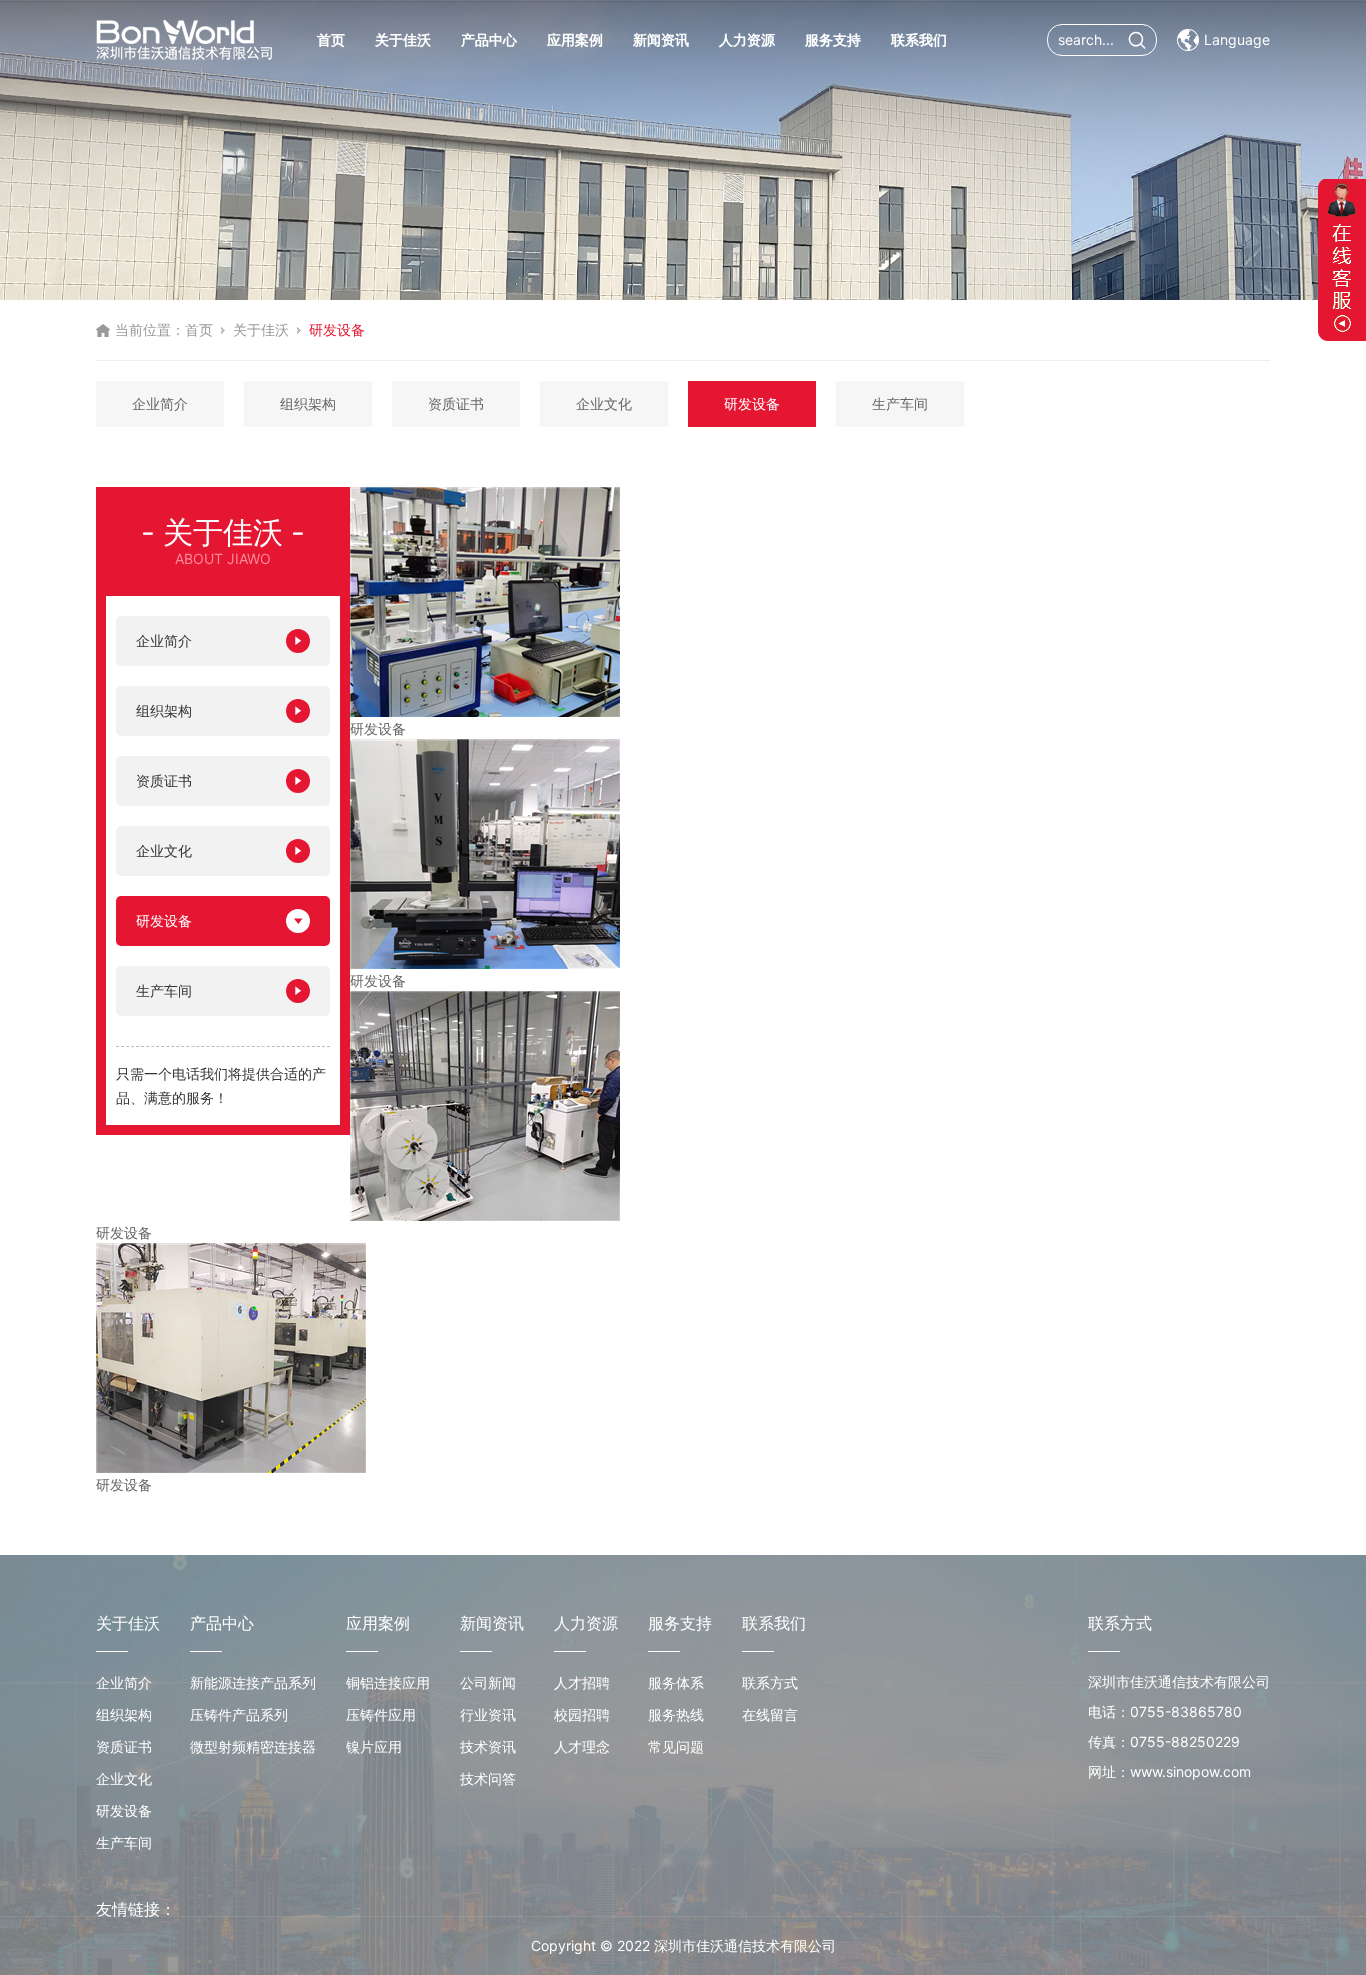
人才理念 (582, 1746)
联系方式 (770, 1682)
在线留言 (770, 1714)
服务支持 (833, 39)
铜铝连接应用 (388, 1682)
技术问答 (488, 1778)
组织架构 (308, 403)
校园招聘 (582, 1714)
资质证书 (456, 403)
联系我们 (919, 39)
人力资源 (747, 39)
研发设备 (752, 403)
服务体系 (676, 1682)
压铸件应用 (381, 1714)
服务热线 (676, 1714)
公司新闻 (488, 1682)
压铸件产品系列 (239, 1714)
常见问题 (676, 1746)
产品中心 (489, 39)
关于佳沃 (403, 39)
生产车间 (900, 403)
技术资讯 (488, 1746)
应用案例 (575, 39)
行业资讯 (488, 1714)
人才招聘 (582, 1682)
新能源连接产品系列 (253, 1682)
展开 (1342, 260)
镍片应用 (374, 1746)
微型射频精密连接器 (253, 1746)
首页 (331, 39)
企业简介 (160, 403)
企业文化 (604, 403)
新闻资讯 (661, 39)
